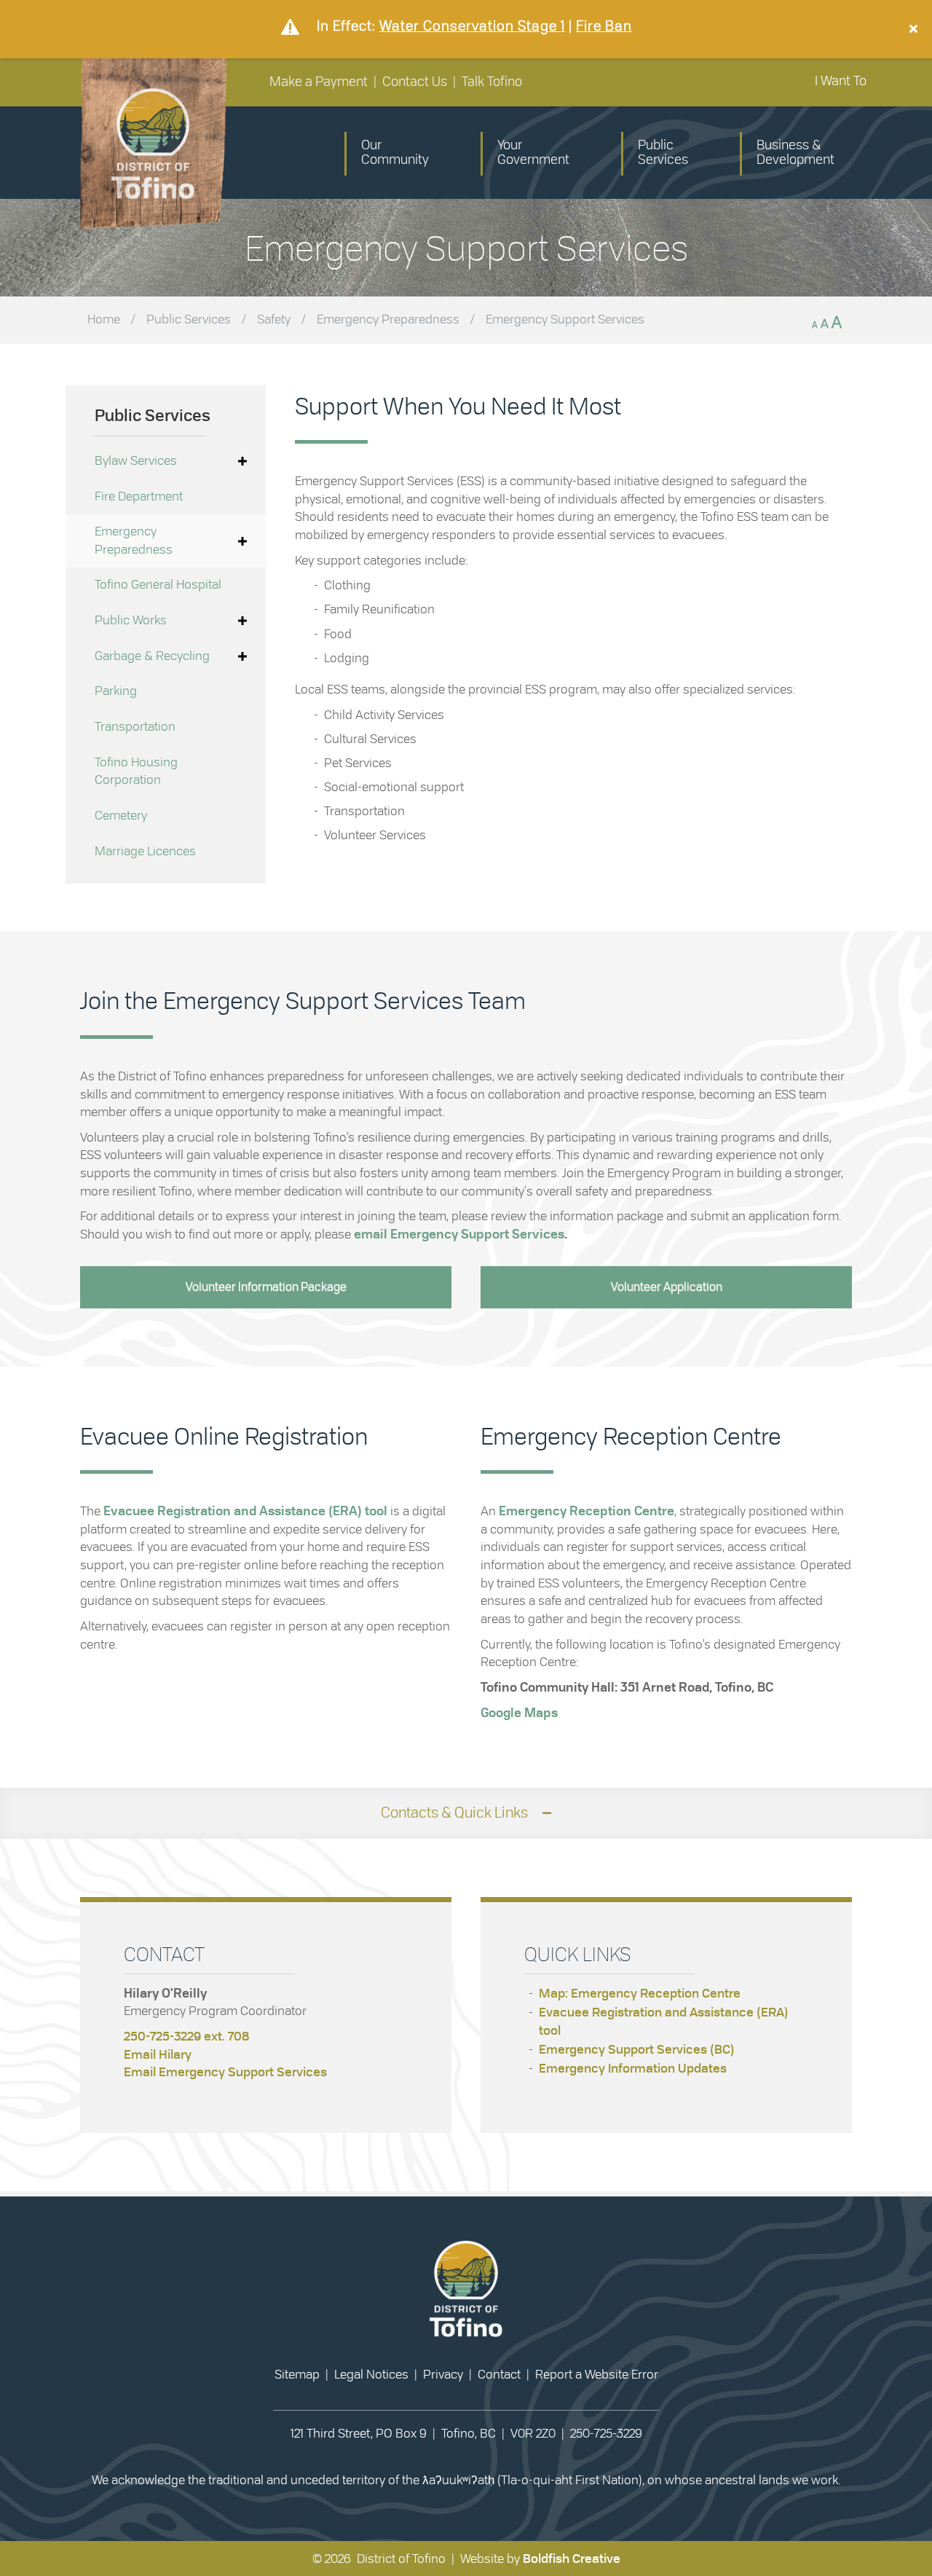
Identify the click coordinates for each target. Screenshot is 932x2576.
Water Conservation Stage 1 (472, 27)
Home (104, 319)
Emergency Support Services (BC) (637, 2050)
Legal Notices (371, 2375)
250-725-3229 (606, 2434)
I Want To (841, 82)
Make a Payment (319, 82)
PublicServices (663, 153)
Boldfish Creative (572, 2559)
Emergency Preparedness (388, 319)
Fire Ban (604, 27)
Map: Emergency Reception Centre (640, 1994)
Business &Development (795, 153)
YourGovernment (533, 153)
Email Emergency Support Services (225, 2072)
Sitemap (297, 2375)
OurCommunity (395, 153)
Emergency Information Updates (633, 2069)
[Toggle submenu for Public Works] (242, 621)
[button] (915, 29)
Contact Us (415, 82)
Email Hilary (158, 2055)
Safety (274, 319)
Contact (499, 2375)
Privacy (443, 2375)
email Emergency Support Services (459, 1234)
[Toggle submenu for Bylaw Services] (242, 462)
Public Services (189, 319)
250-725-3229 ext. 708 (186, 2037)
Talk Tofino (492, 82)
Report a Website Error (597, 2375)
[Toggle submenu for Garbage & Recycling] (242, 657)
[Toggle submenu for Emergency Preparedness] (242, 541)
